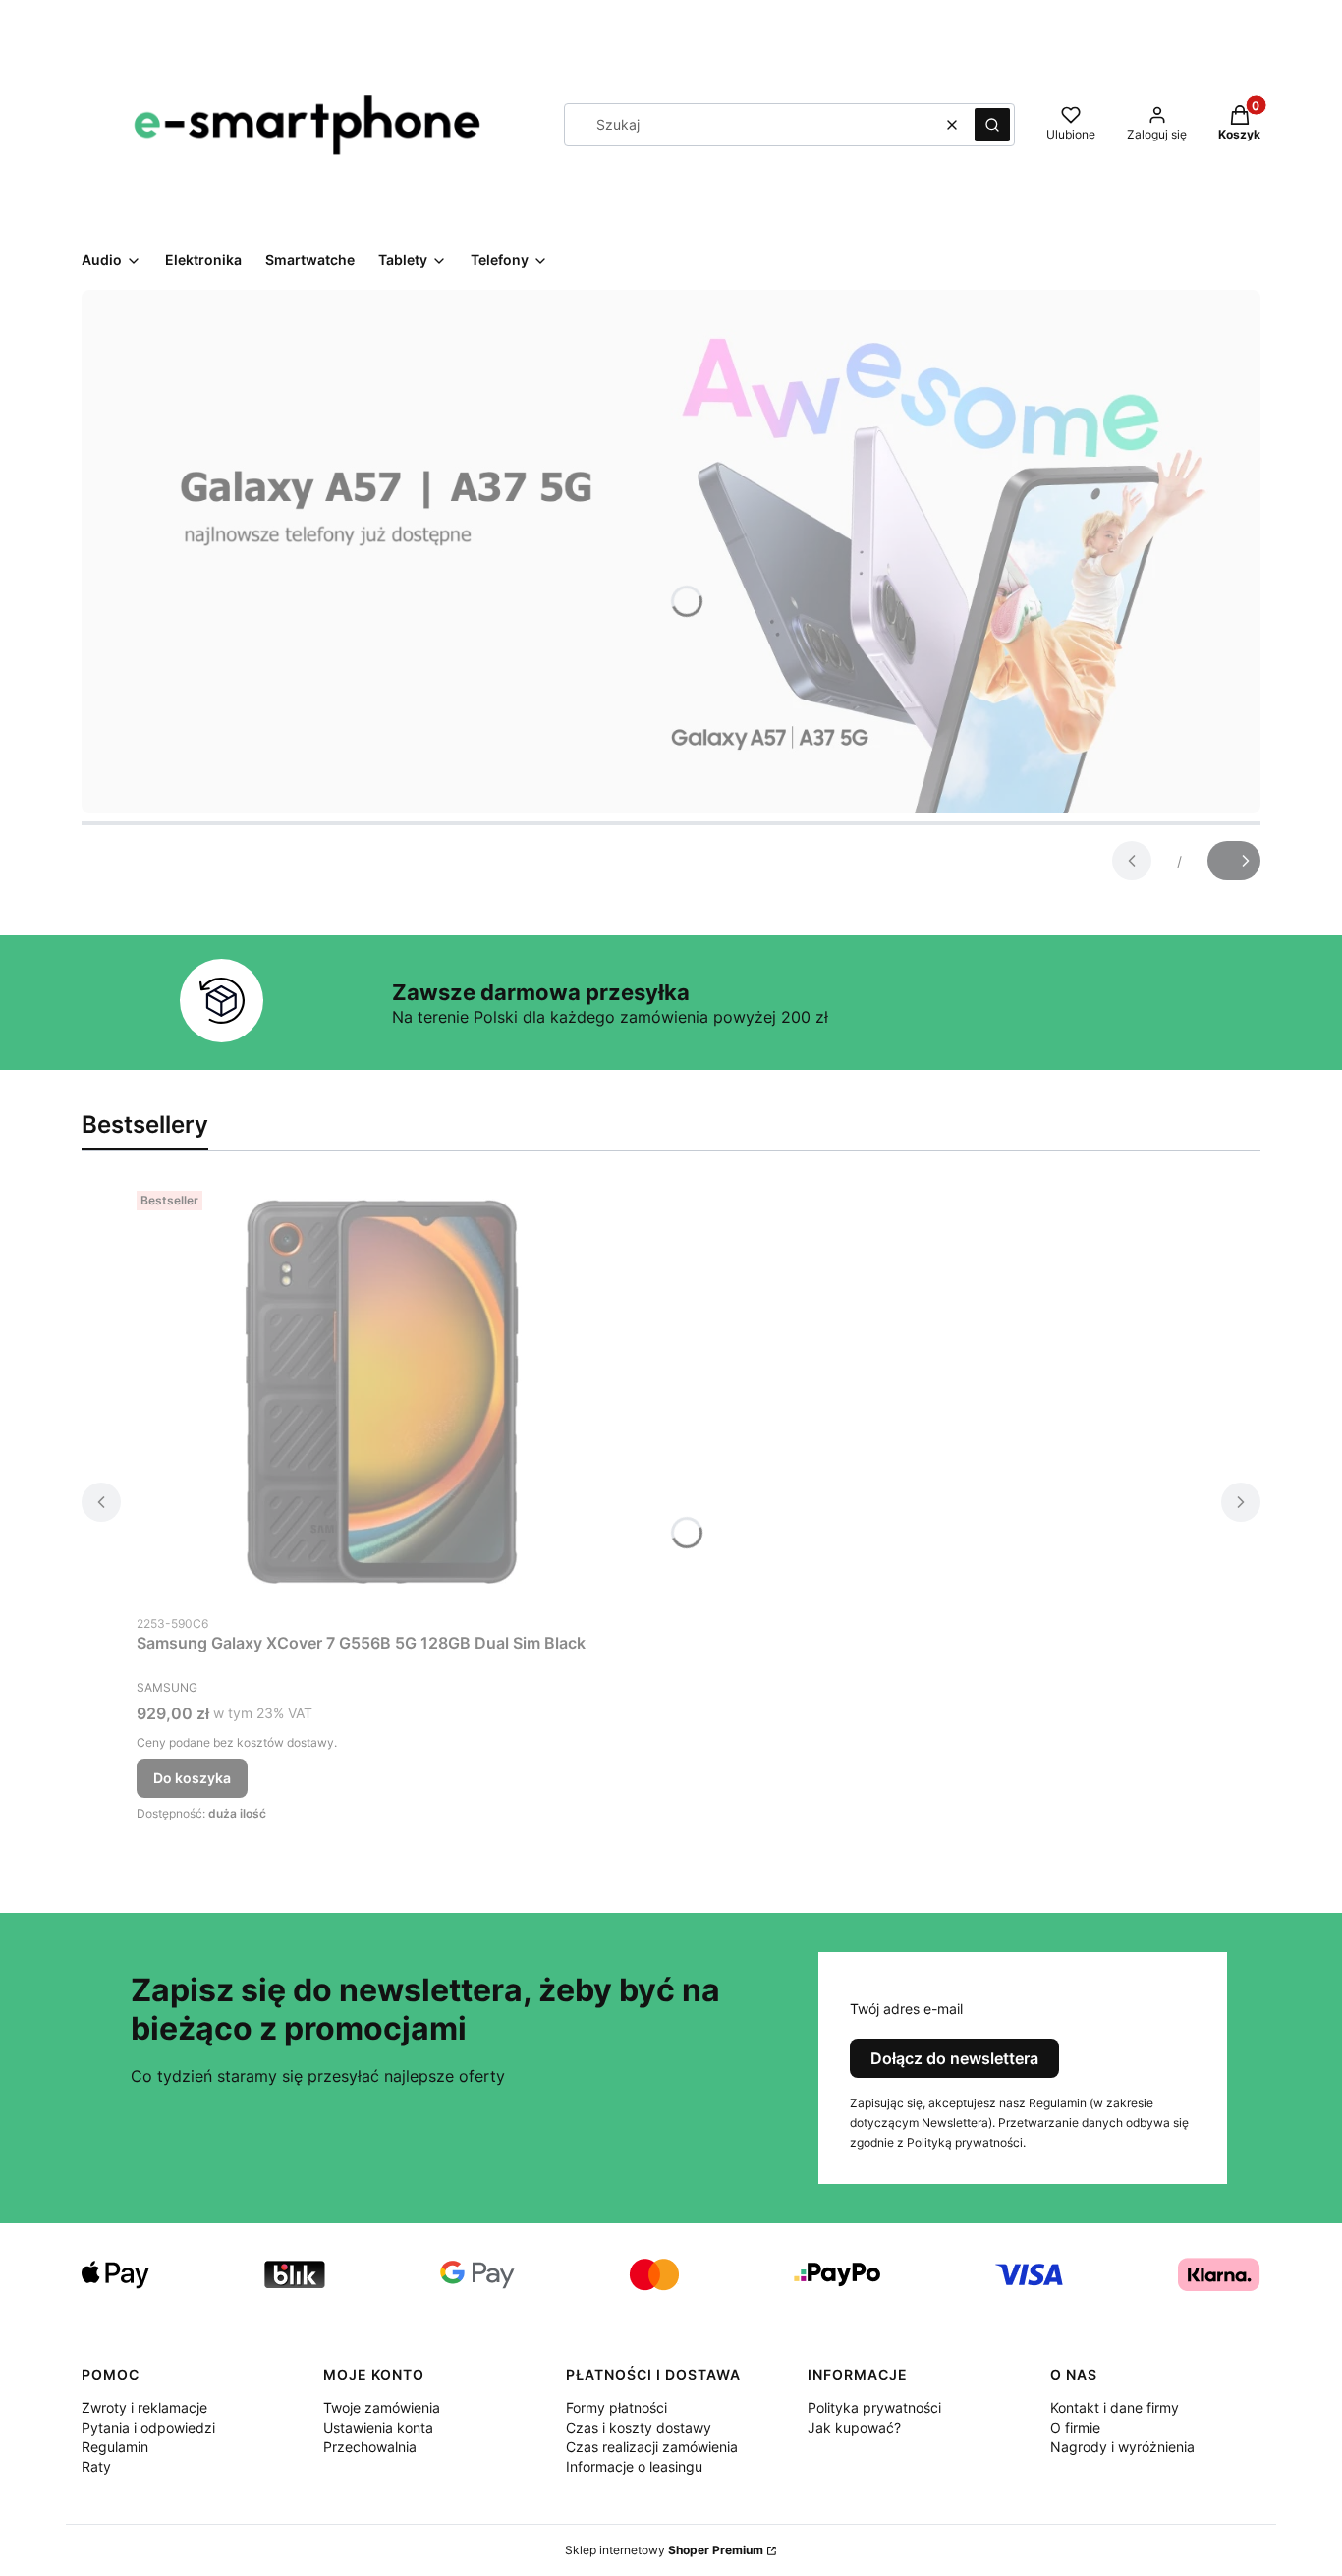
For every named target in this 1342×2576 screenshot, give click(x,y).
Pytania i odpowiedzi (148, 2427)
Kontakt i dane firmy (1115, 2408)
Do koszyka (192, 1778)
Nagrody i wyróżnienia (1122, 2447)
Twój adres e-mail (906, 2009)
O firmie (1075, 2427)
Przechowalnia (370, 2447)
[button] (992, 125)
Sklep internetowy (664, 2550)
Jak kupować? (854, 2427)
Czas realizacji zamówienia (652, 2447)
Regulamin (115, 2447)
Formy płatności (616, 2408)
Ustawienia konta (378, 2427)
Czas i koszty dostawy (639, 2427)
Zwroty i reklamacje (144, 2408)
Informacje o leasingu (634, 2466)
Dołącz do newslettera (954, 2058)
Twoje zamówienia (382, 2408)
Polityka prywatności (874, 2408)
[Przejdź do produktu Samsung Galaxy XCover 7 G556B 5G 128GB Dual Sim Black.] (382, 1394)
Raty (96, 2466)
